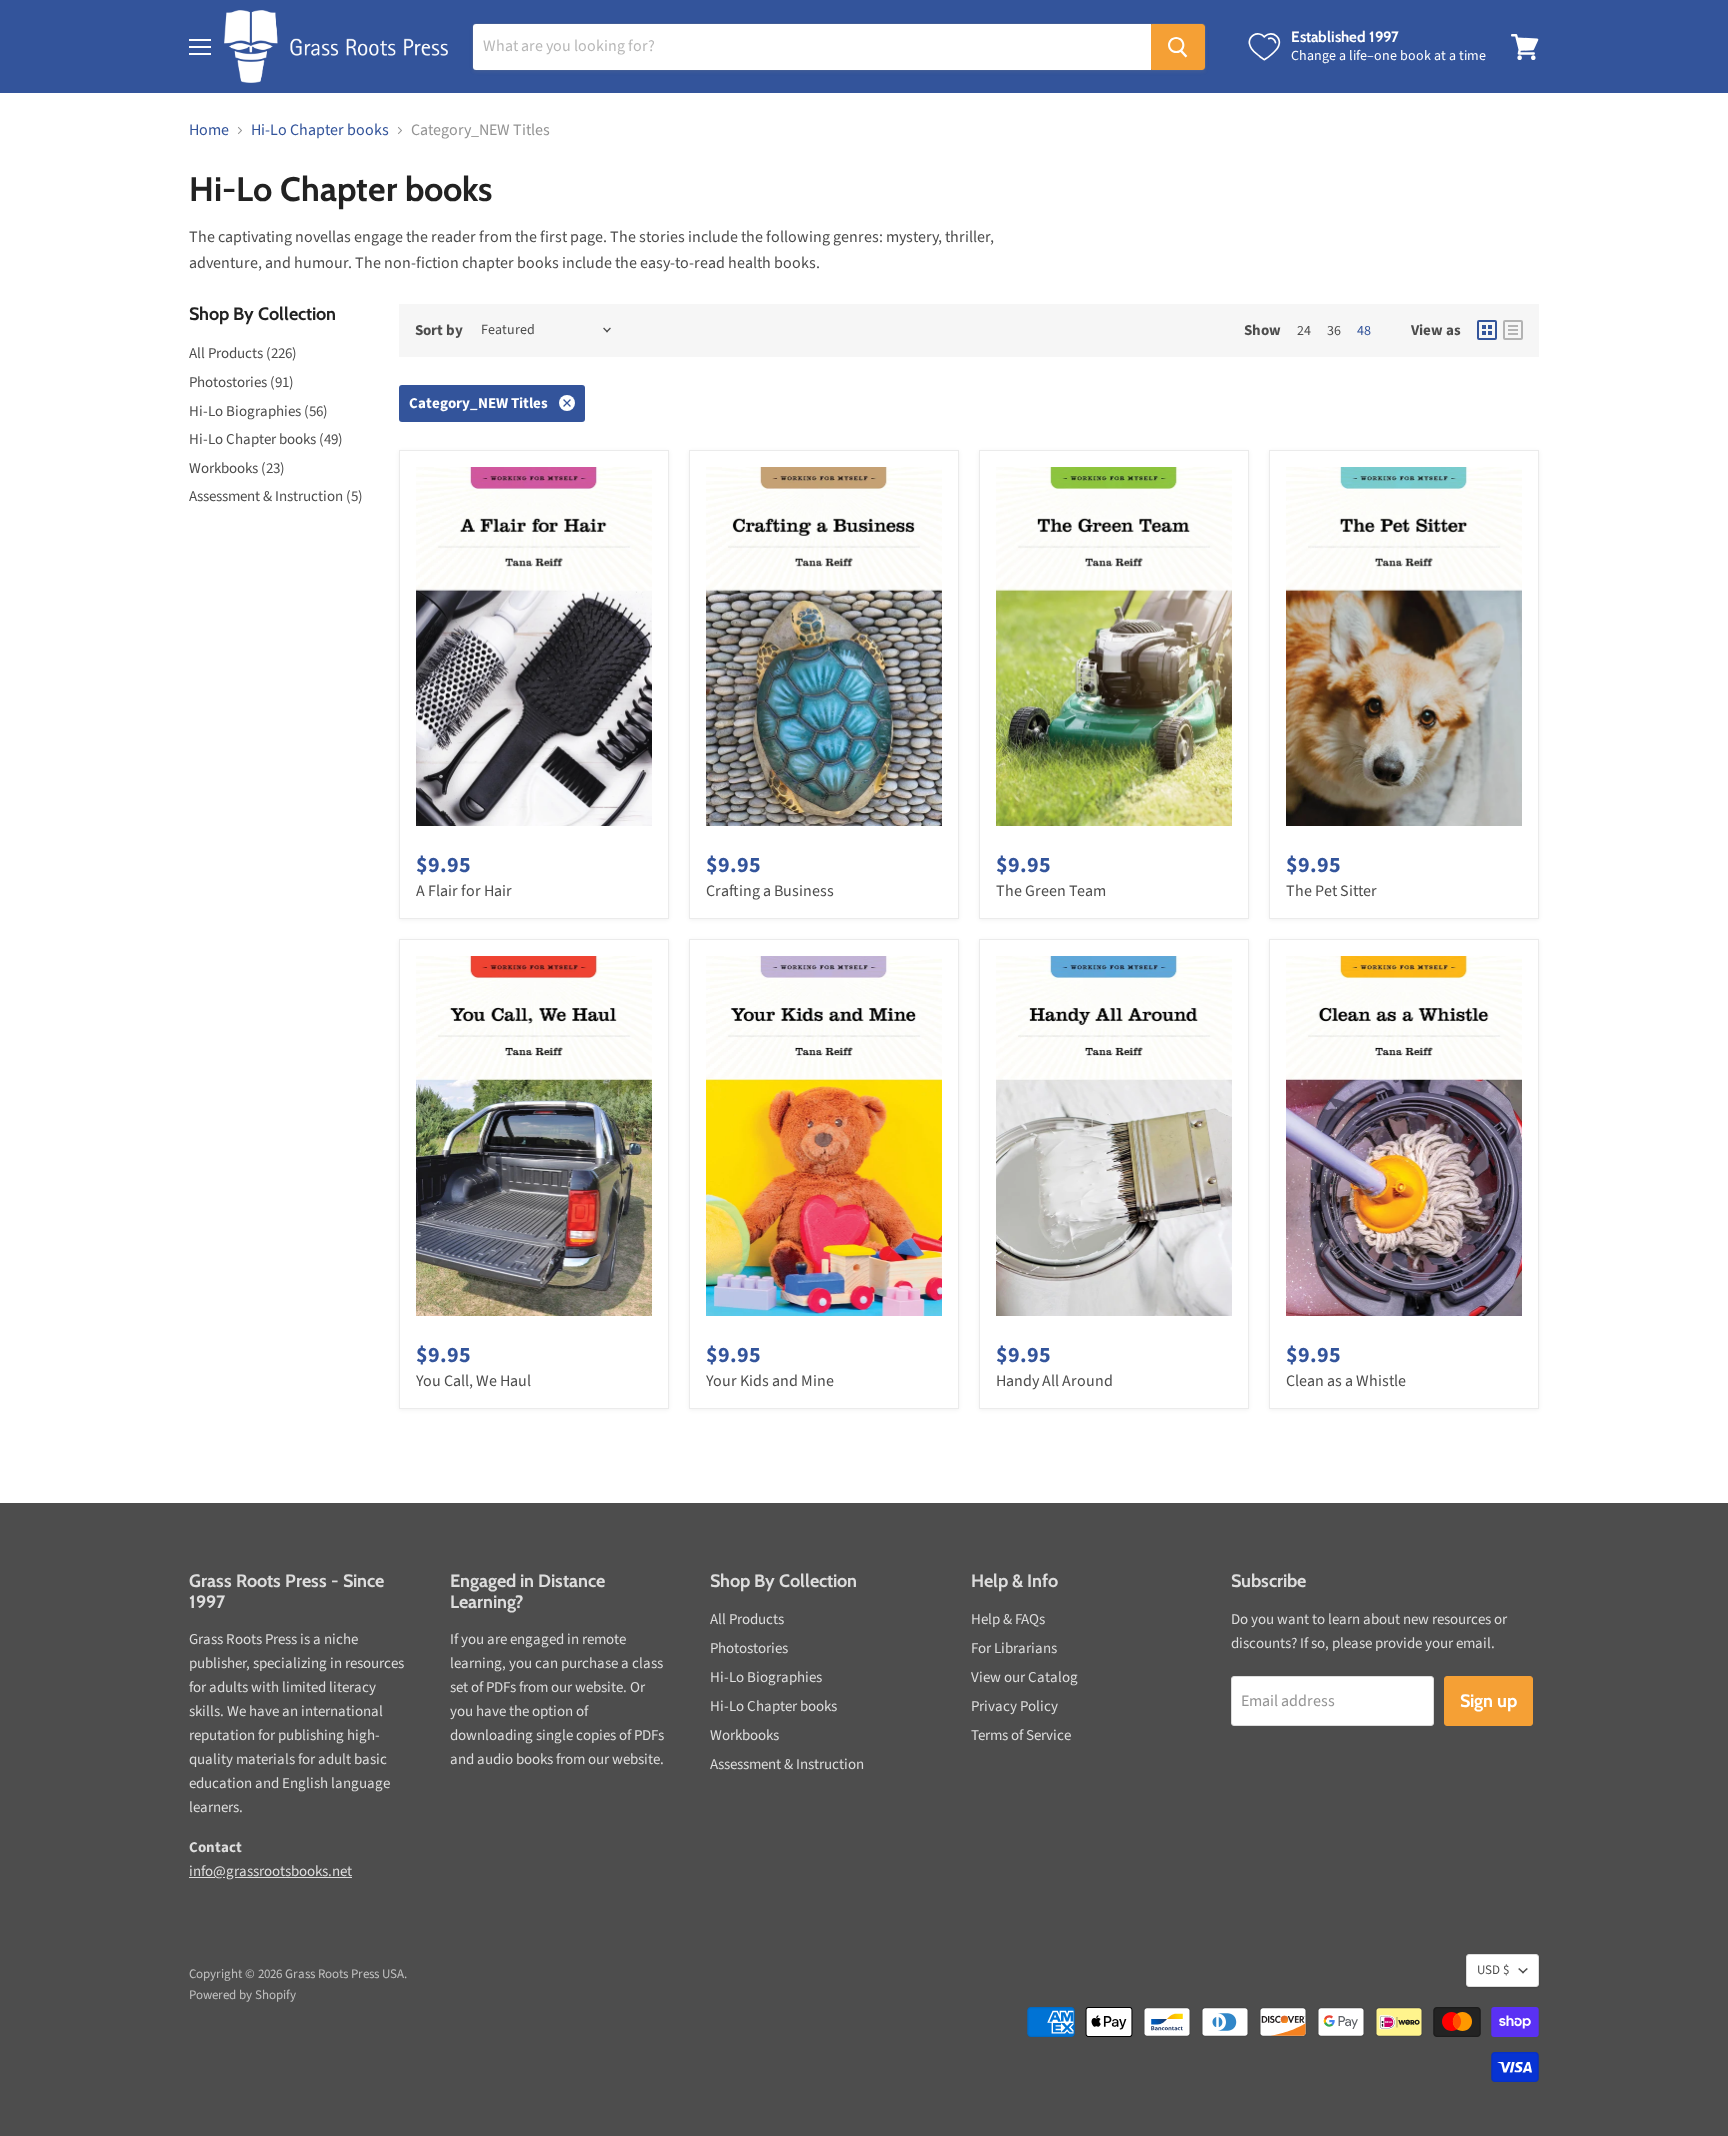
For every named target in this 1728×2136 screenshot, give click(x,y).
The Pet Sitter (1331, 891)
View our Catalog (1024, 1677)
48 (1364, 331)
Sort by (439, 330)
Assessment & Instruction (787, 1764)
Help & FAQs (1008, 1619)
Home (209, 130)
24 (1304, 331)
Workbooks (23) (237, 468)
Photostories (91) (241, 382)
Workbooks (744, 1735)
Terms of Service (1021, 1735)
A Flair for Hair (464, 891)
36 (1334, 331)
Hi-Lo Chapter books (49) (266, 439)
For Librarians (1014, 1648)
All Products (747, 1619)
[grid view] (1487, 330)
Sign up (1488, 1701)
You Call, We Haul (473, 1381)
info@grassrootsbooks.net (270, 1871)
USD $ (1493, 1970)
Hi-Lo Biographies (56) (258, 411)
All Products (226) (243, 353)
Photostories (749, 1648)
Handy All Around (1054, 1381)
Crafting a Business (770, 891)
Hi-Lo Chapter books (320, 130)
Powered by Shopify (242, 1995)
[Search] (1178, 47)
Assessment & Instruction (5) (276, 496)
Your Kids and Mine (770, 1381)
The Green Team (1051, 891)
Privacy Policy (1014, 1706)
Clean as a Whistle (1346, 1381)
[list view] (1513, 330)
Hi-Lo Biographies (766, 1677)
